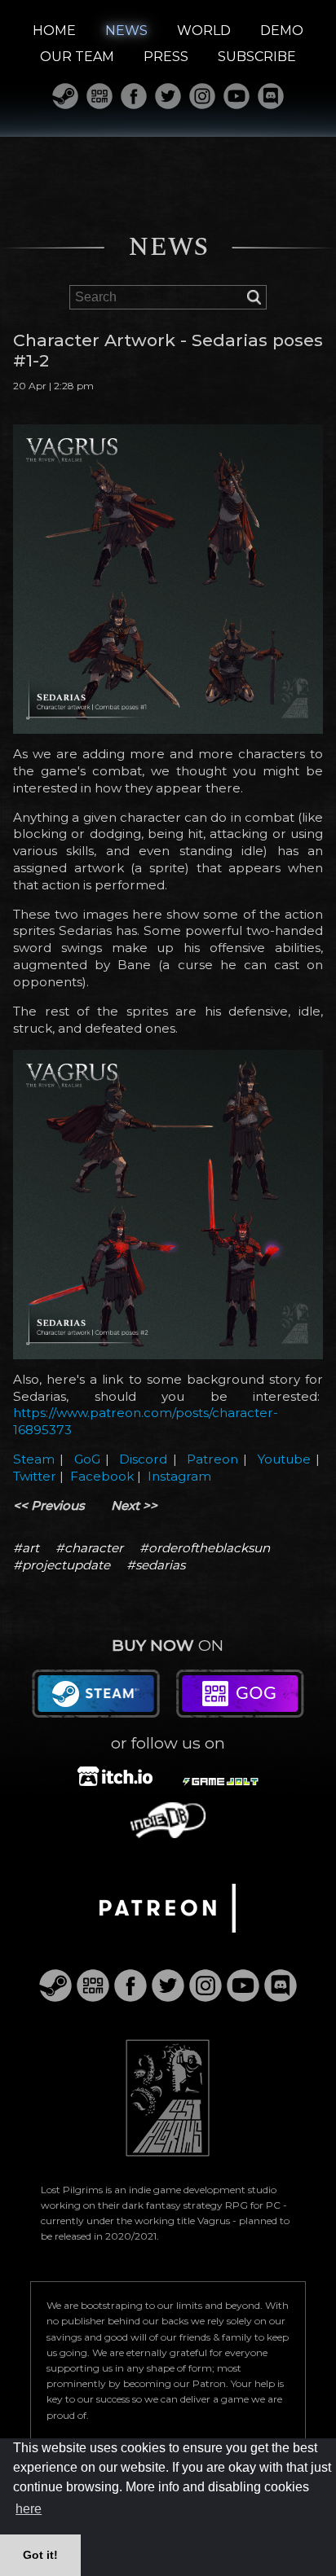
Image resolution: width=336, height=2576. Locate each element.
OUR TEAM (77, 57)
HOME (54, 31)
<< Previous (49, 1505)
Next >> (134, 1505)
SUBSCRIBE (257, 57)
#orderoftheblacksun (205, 1548)
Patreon (212, 1459)
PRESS (166, 57)
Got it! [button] (40, 2555)
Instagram (179, 1476)
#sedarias (156, 1565)
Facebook (102, 1476)
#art (26, 1548)
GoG (87, 1459)
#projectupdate (62, 1565)
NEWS (126, 31)
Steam (34, 1459)
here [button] (29, 2509)
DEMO (282, 31)
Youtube (284, 1459)
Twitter (35, 1476)
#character (89, 1548)
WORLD (204, 31)
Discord (143, 1459)
